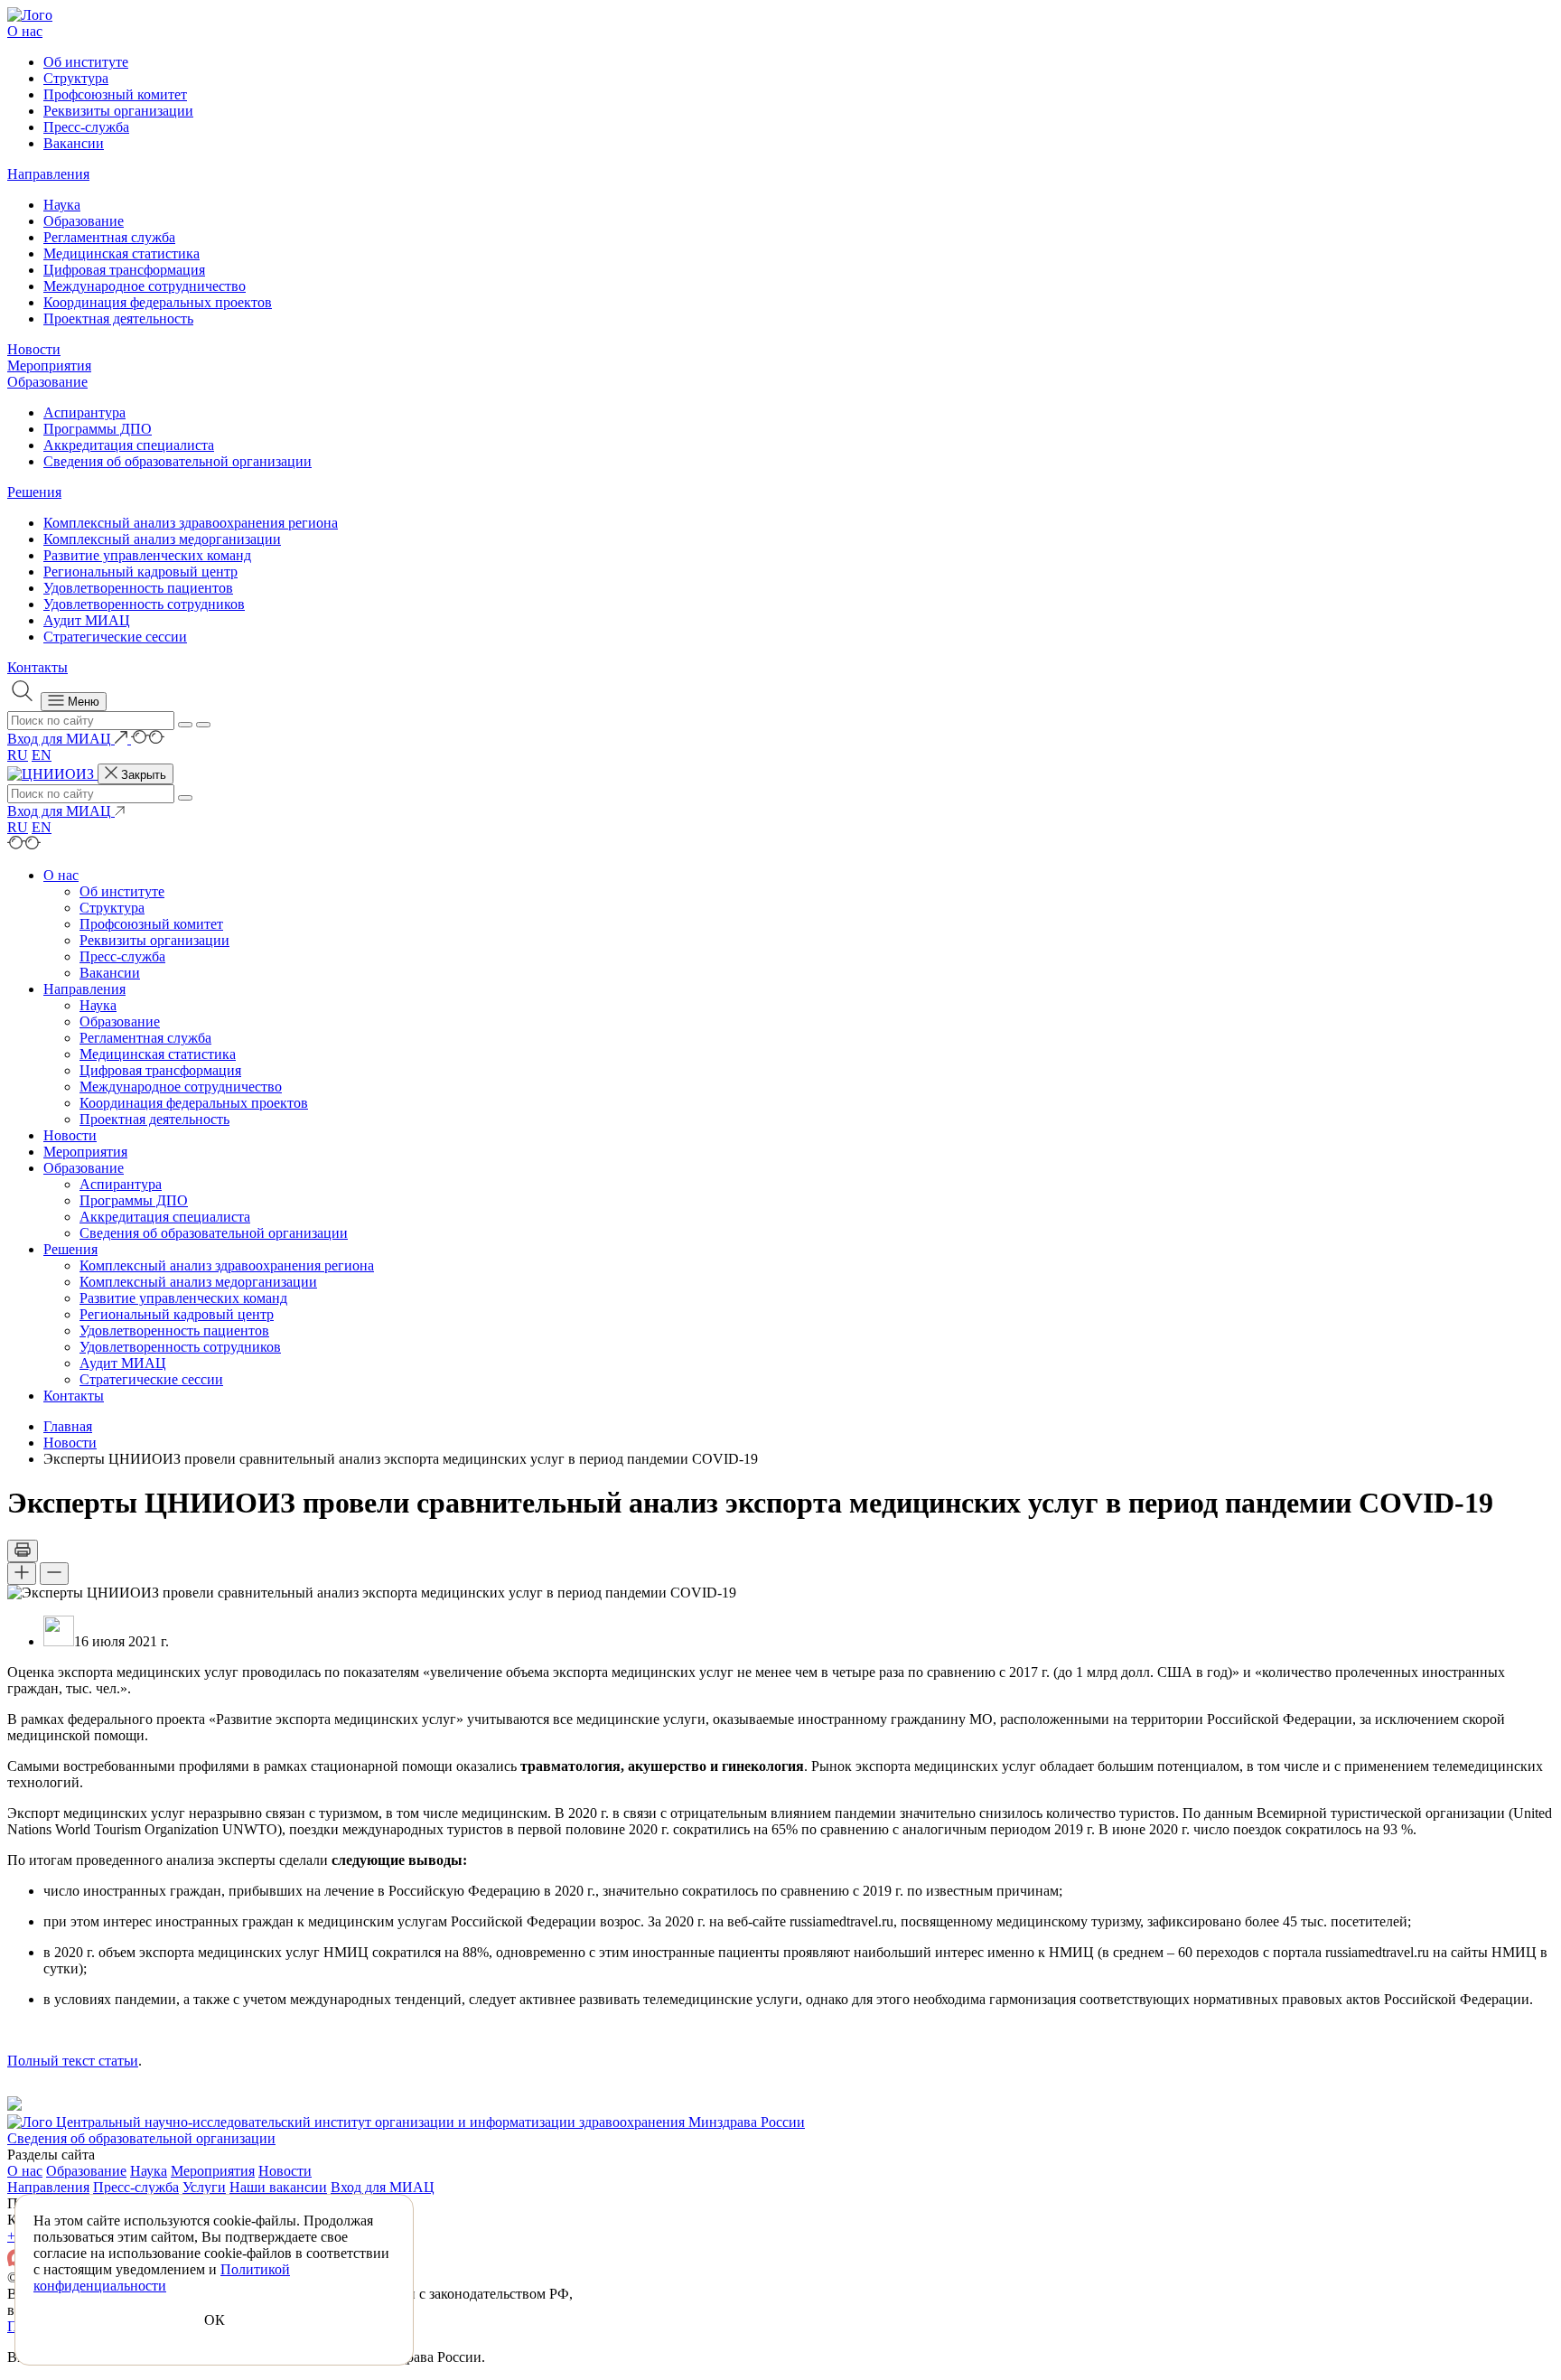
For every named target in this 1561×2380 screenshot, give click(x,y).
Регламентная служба (109, 237)
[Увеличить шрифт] (22, 1574)
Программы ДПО (98, 429)
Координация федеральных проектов (158, 302)
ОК (215, 2320)
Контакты (37, 667)
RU (18, 755)
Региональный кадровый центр (140, 572)
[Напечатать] (23, 1551)
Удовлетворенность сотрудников (144, 604)
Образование (84, 221)
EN (42, 755)
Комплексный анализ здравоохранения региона (191, 523)
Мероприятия (49, 365)
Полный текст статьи (73, 2061)
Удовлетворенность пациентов (138, 588)
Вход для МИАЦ (383, 2187)
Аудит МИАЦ (87, 620)
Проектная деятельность (118, 319)
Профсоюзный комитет (115, 94)
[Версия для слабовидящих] (148, 739)
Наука (62, 205)
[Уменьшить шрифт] (54, 1574)
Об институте (86, 62)
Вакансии (74, 143)
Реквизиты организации (118, 111)
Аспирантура (84, 412)
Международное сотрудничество (145, 286)
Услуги (204, 2187)
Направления (48, 174)
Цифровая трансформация (124, 270)
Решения (34, 492)
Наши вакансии (278, 2187)
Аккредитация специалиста (129, 445)
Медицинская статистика (122, 253)
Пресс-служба (86, 127)
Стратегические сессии (115, 637)
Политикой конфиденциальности (162, 2277)
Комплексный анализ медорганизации (162, 539)
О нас (25, 31)
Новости (34, 349)
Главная (68, 1426)
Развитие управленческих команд (147, 555)
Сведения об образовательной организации (178, 461)
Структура (76, 78)
